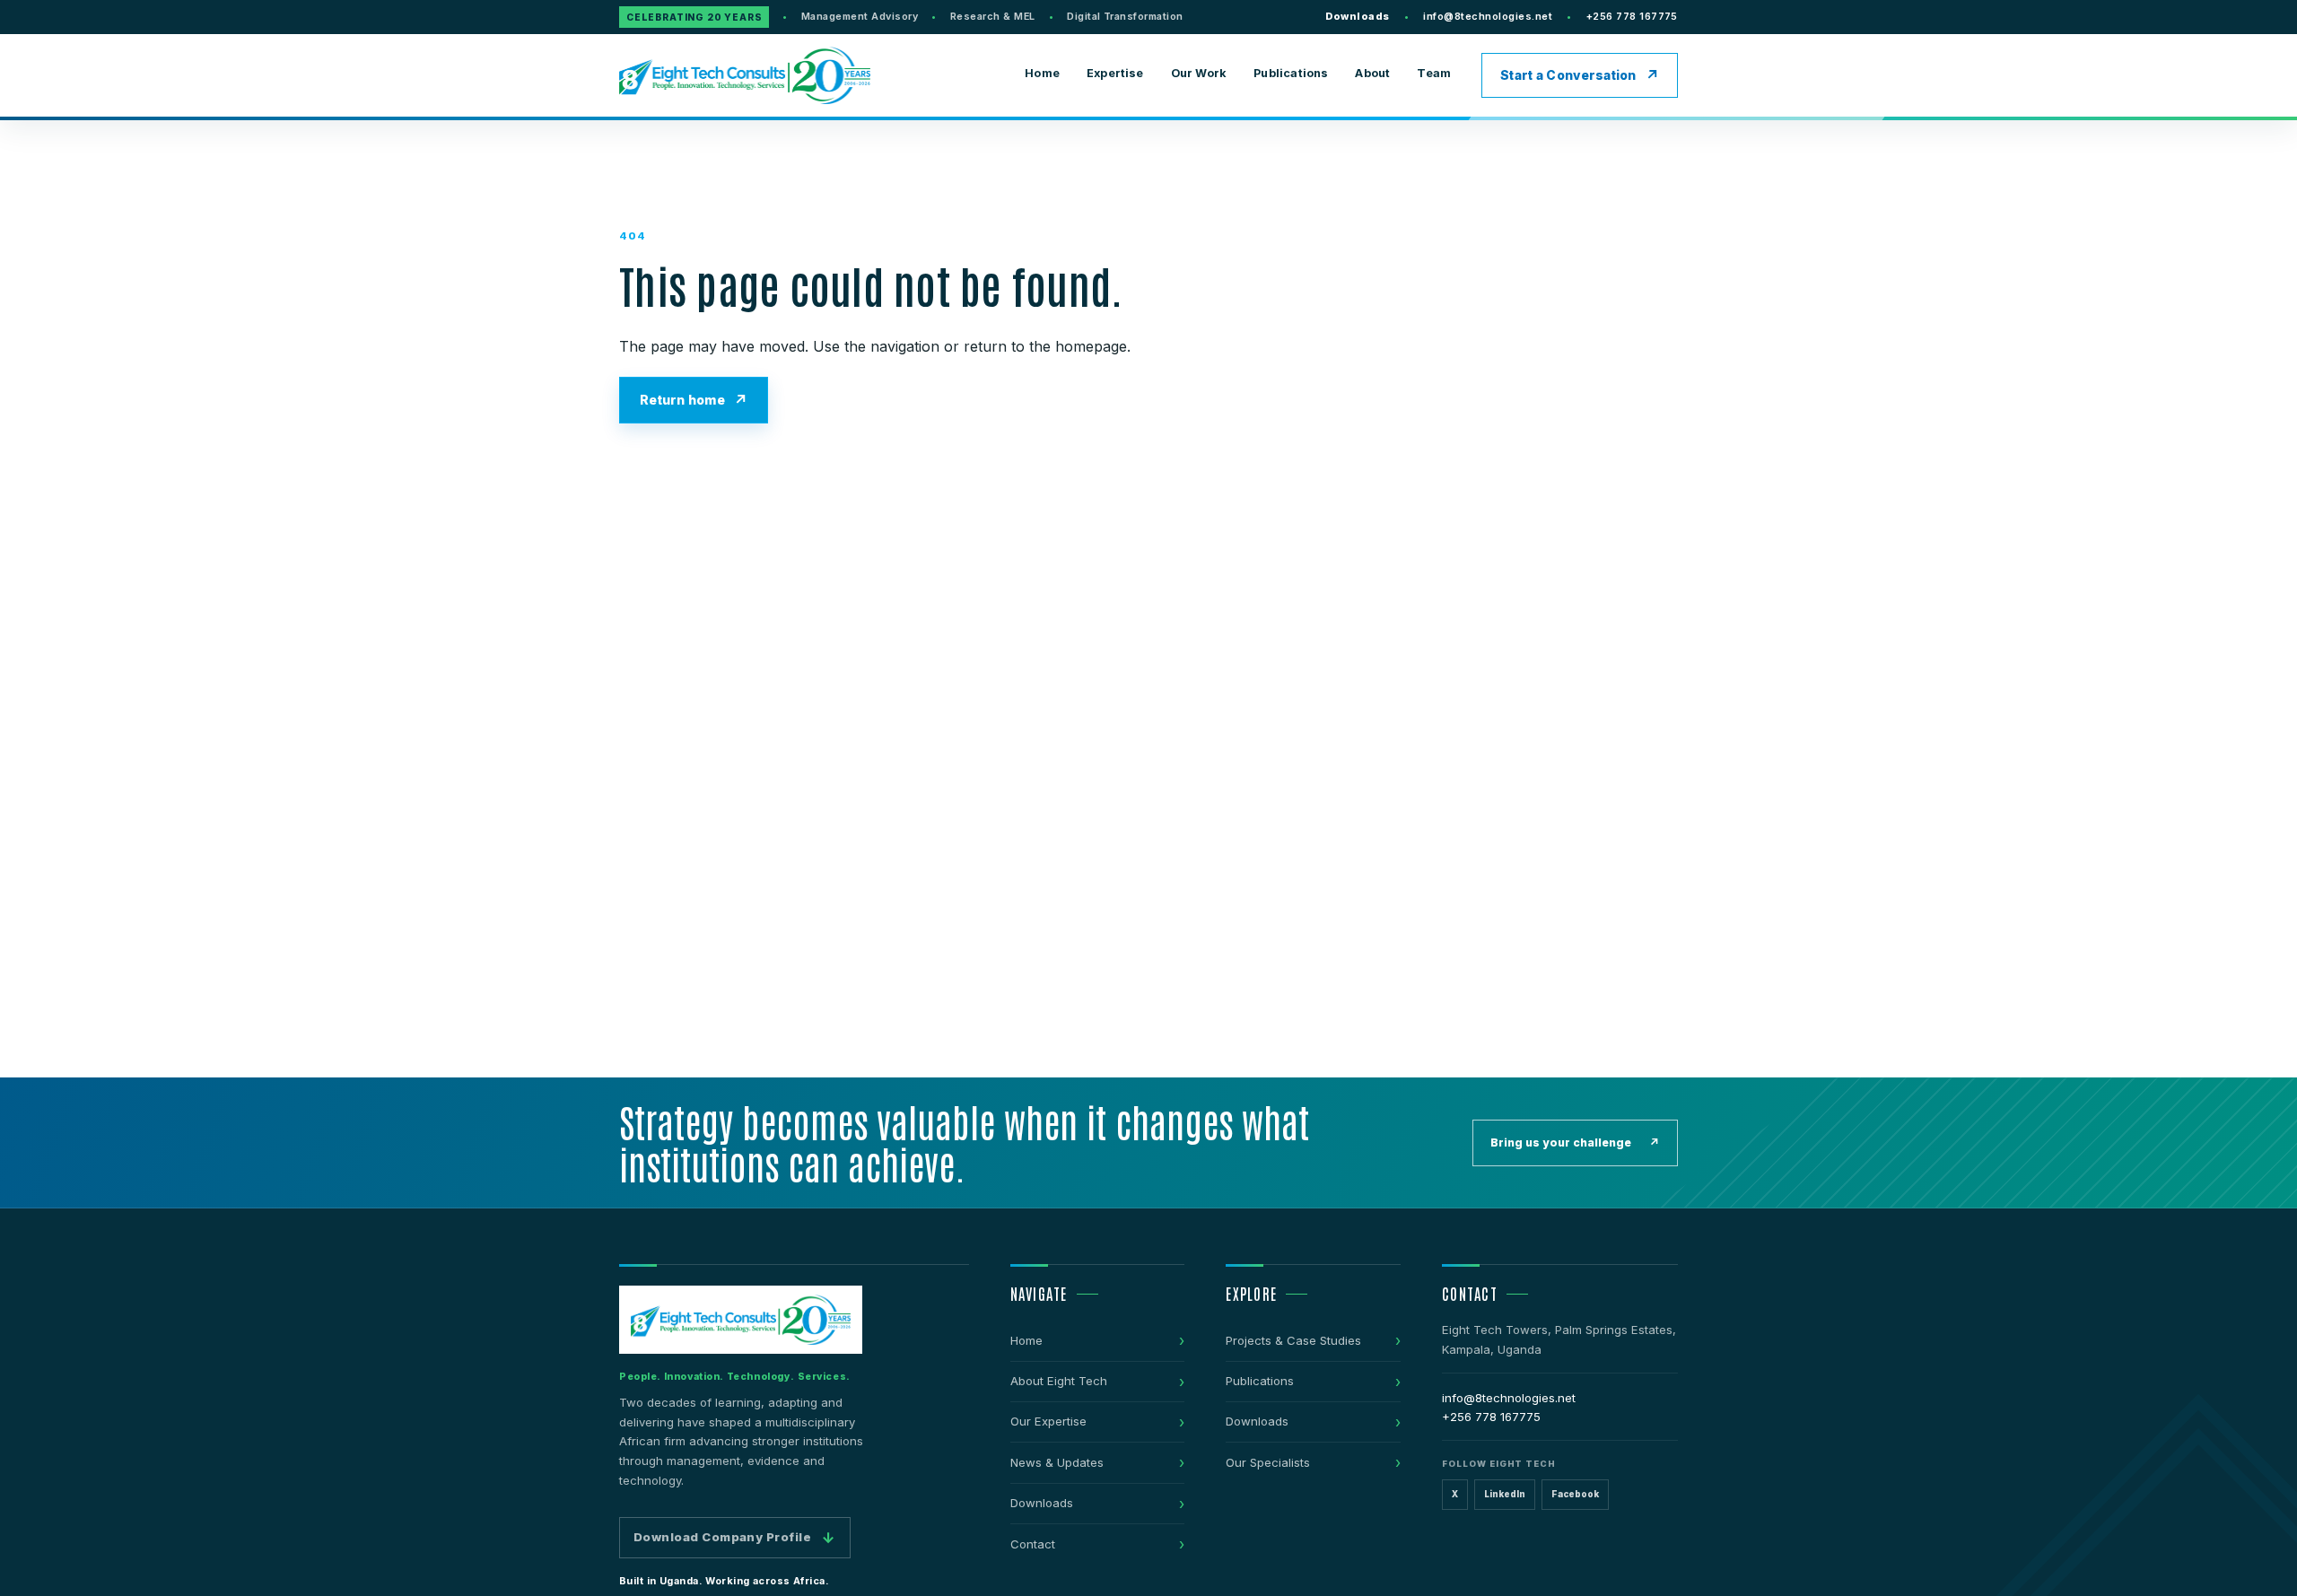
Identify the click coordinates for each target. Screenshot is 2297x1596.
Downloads (1357, 16)
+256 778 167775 (1632, 16)
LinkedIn (1505, 1494)
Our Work (1199, 73)
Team (1434, 73)
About (1372, 73)
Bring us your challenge (1575, 1142)
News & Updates (1057, 1462)
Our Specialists (1268, 1462)
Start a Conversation (1568, 75)
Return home (682, 400)
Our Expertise (1048, 1421)
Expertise (1115, 73)
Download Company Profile (735, 1538)
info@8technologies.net (1488, 16)
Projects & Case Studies (1293, 1340)
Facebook (1575, 1494)
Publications (1291, 73)
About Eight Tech (1059, 1381)
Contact (1033, 1544)
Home (1042, 73)
